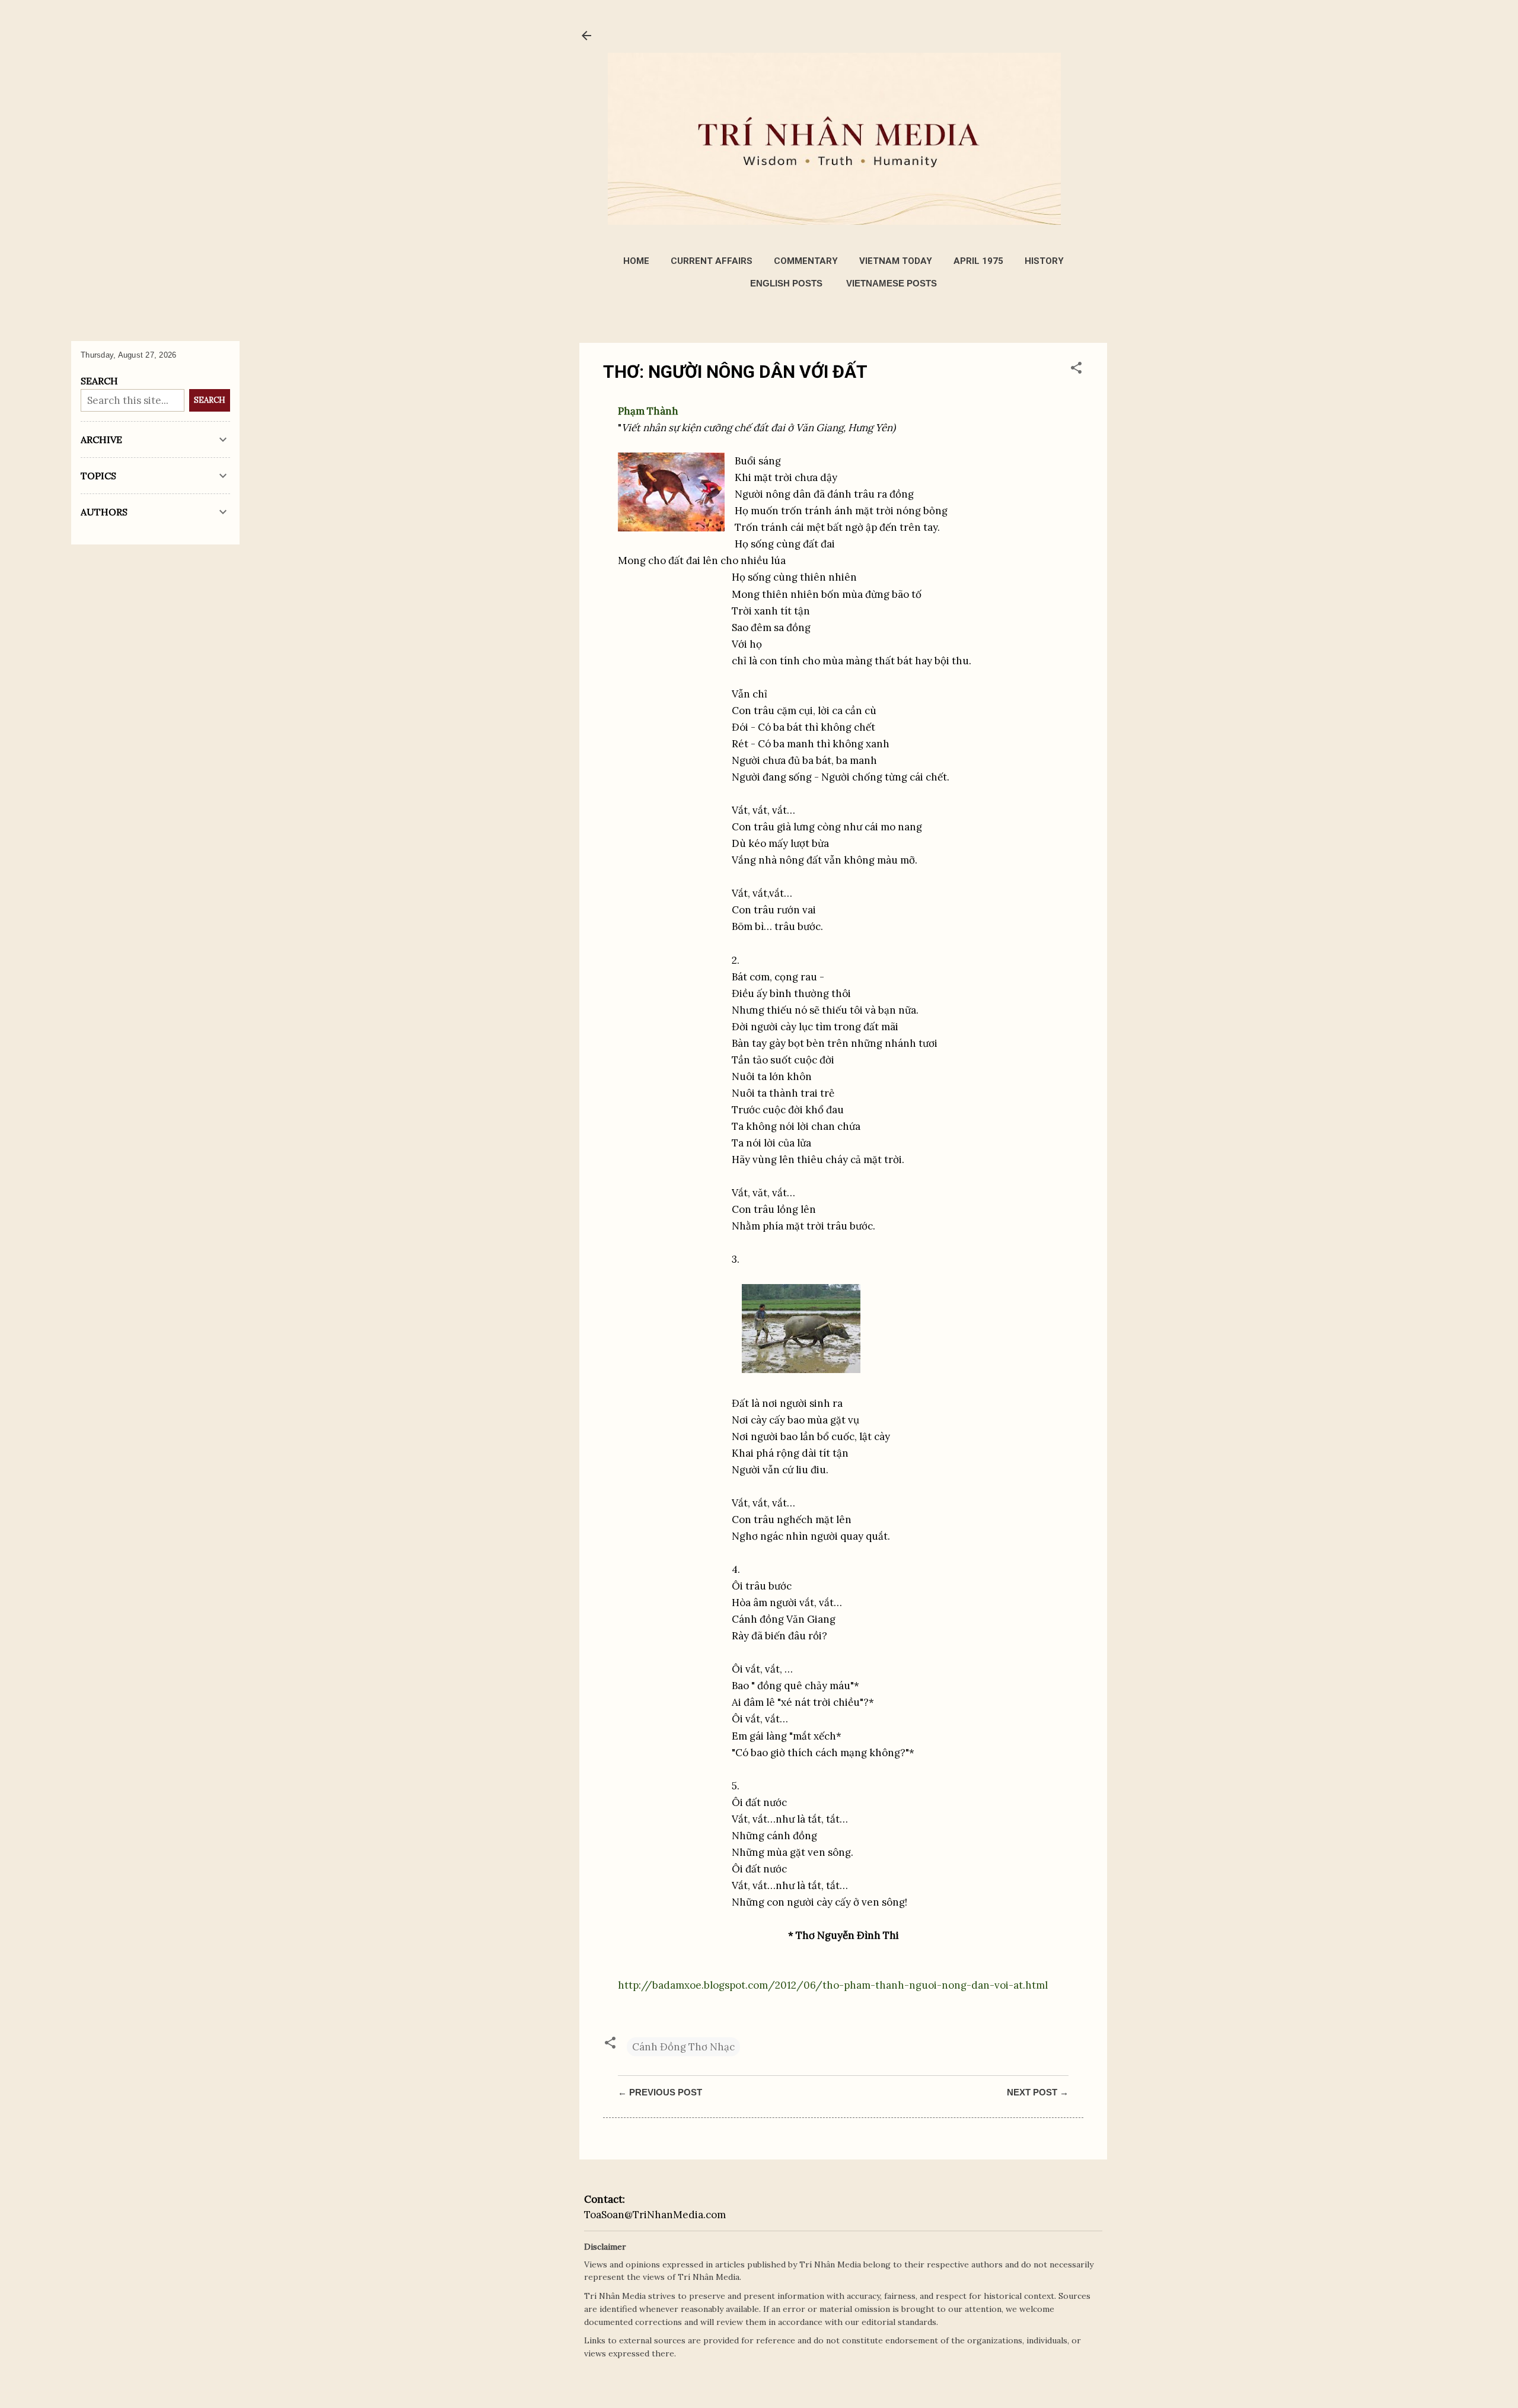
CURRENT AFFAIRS (712, 261)
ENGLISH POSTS (786, 283)
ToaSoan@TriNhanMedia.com (655, 2215)
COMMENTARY (806, 261)
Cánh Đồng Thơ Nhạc (683, 2047)
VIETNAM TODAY (896, 261)
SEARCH (210, 400)
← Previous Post (660, 2092)
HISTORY (1044, 261)
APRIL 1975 (978, 261)
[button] (1076, 370)
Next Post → (1038, 2092)
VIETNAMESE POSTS (892, 283)
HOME (636, 261)
